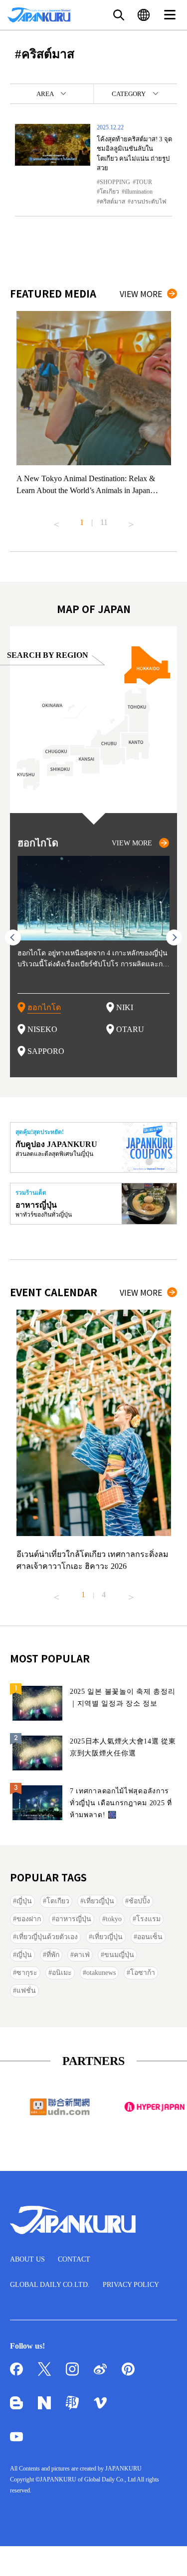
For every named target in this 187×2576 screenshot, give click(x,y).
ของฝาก (29, 1919)
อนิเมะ (62, 1973)
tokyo (114, 1919)
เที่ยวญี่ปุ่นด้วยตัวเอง (47, 1937)
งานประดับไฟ (149, 202)
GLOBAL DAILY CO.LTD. (50, 2285)
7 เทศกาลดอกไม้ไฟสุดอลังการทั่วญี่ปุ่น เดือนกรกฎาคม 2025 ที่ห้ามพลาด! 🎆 (121, 1803)
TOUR (144, 182)
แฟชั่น (26, 1991)
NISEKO (42, 1029)
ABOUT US (27, 2259)
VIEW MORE (141, 294)
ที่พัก (53, 1955)
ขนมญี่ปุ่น (119, 1955)
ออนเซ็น (150, 1937)
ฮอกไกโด (44, 1007)
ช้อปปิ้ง (139, 1901)
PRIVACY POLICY (131, 2285)
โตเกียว (109, 192)
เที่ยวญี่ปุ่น (99, 1901)
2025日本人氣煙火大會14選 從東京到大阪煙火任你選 (123, 1747)
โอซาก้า (143, 1973)
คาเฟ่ (82, 1955)
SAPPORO (46, 1051)
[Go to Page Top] (167, 2556)
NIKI (125, 1007)
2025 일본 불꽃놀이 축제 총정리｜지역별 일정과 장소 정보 (122, 1698)
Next (131, 520)
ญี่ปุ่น (24, 1901)
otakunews (101, 1973)
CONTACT (74, 2259)
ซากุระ (27, 1973)
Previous (56, 520)
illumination (139, 192)
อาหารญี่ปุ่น (73, 1919)
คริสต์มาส (112, 202)
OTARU (130, 1029)
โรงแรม (148, 1919)
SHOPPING (115, 182)
